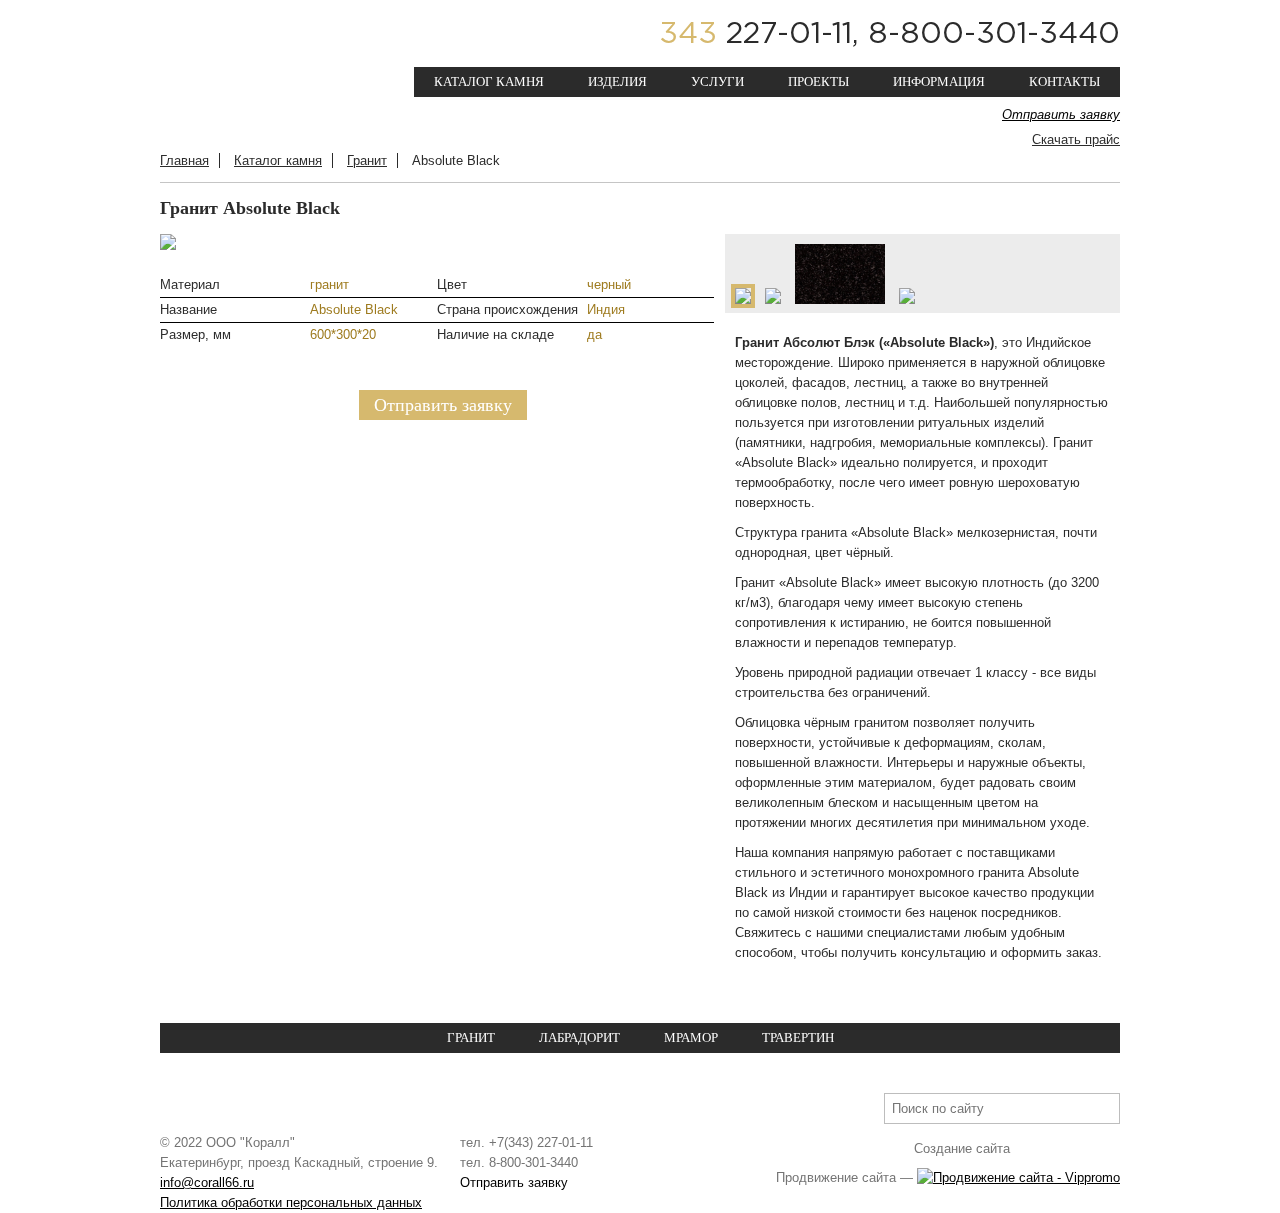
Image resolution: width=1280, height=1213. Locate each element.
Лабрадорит (579, 1037)
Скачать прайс (1076, 139)
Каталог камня (489, 81)
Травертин (798, 1037)
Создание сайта (962, 1148)
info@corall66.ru (207, 1182)
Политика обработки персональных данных (291, 1202)
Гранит (367, 160)
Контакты (1064, 81)
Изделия (617, 81)
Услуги (717, 81)
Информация (939, 81)
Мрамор (691, 1037)
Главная (184, 160)
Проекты (818, 81)
